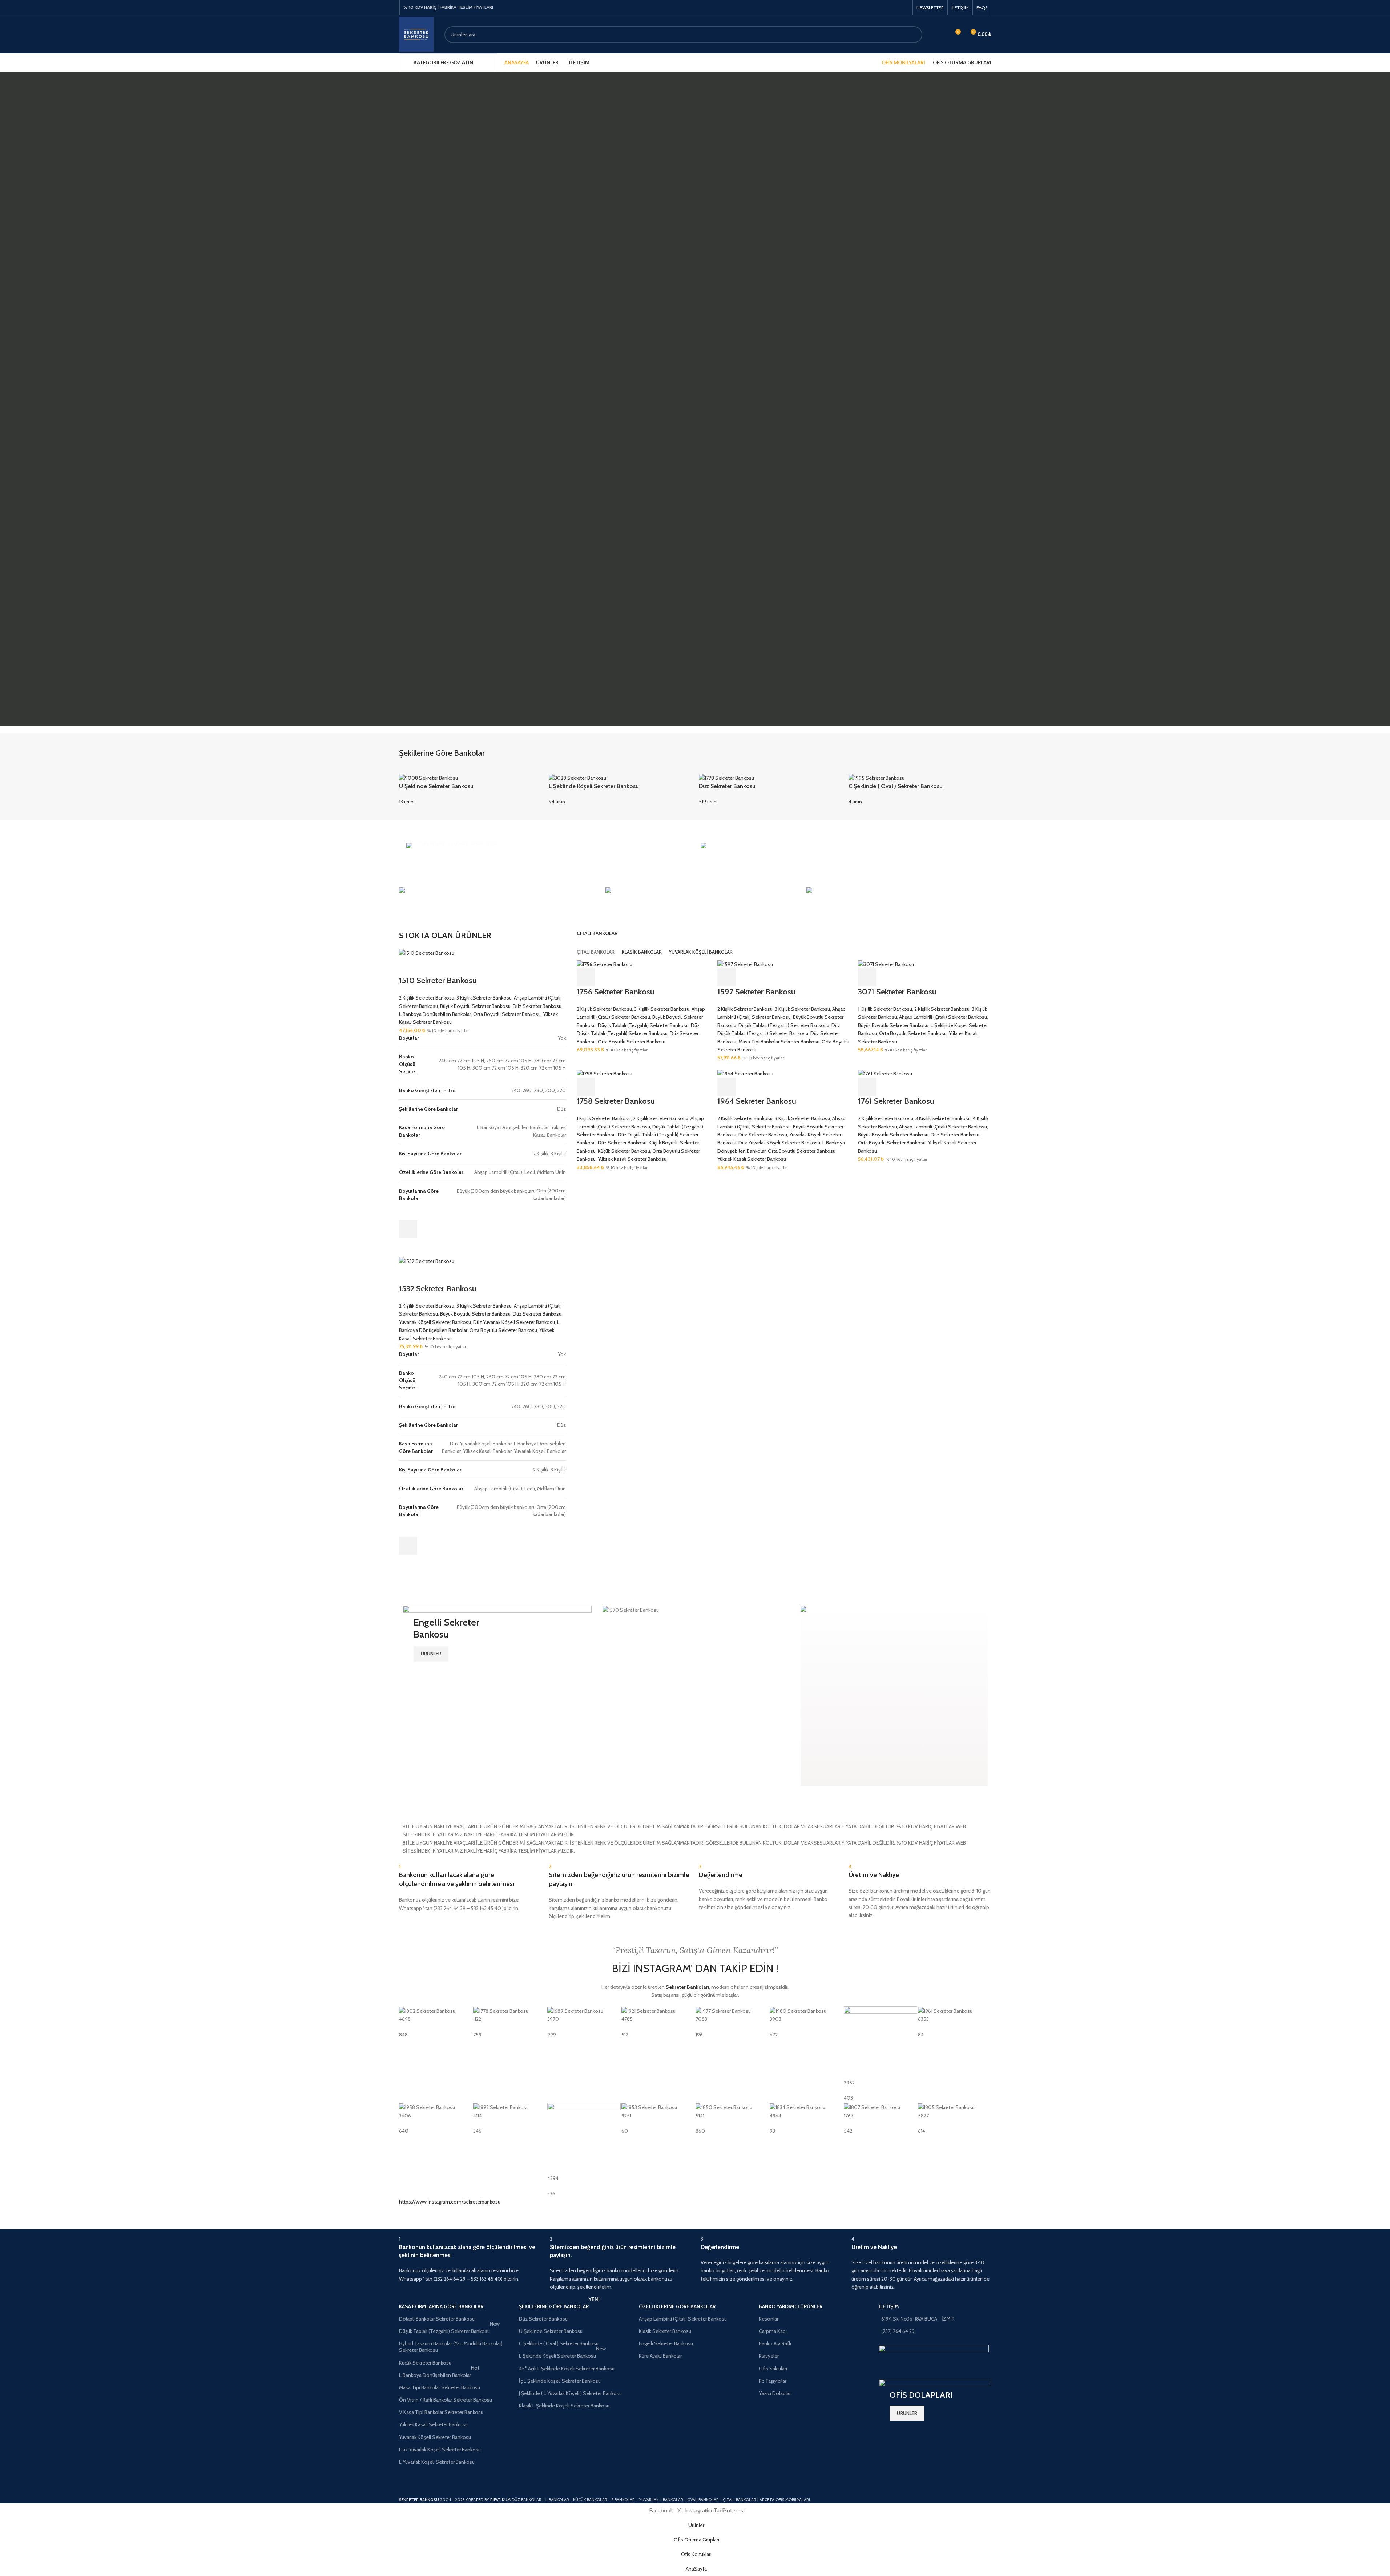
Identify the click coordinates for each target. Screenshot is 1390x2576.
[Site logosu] (416, 34)
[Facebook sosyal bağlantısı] (886, 7)
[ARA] (914, 35)
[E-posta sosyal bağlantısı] (895, 7)
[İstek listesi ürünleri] (942, 35)
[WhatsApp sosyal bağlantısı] (904, 7)
